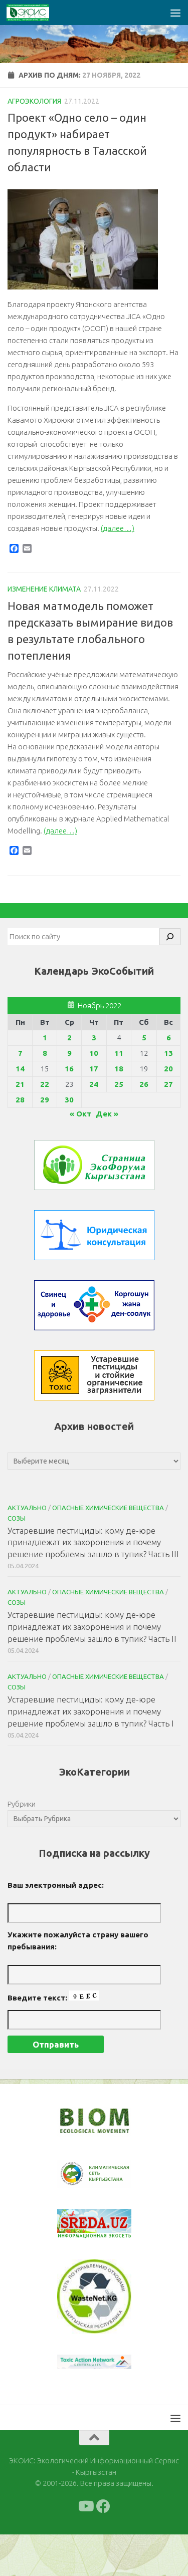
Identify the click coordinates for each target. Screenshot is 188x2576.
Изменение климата (44, 589)
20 (168, 1069)
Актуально (27, 1508)
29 (45, 1100)
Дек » (107, 1114)
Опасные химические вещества (108, 1508)
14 (20, 1069)
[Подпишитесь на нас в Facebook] (103, 2506)
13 (168, 1053)
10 (94, 1053)
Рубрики (22, 1804)
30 (69, 1100)
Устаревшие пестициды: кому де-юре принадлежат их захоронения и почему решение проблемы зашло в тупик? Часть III (93, 1542)
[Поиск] (170, 937)
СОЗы (17, 1518)
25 (119, 1084)
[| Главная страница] (35, 13)
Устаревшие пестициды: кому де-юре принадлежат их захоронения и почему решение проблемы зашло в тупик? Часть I (91, 1711)
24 (94, 1084)
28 (20, 1100)
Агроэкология (34, 101)
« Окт (80, 1114)
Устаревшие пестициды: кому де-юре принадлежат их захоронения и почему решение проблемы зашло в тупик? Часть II (92, 1626)
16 (69, 1069)
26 (144, 1084)
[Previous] (78, 2174)
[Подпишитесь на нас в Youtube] (85, 2506)
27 (168, 1084)
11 (119, 1053)
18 (119, 1069)
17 (94, 1069)
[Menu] (175, 13)
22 (45, 1084)
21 (20, 1084)
